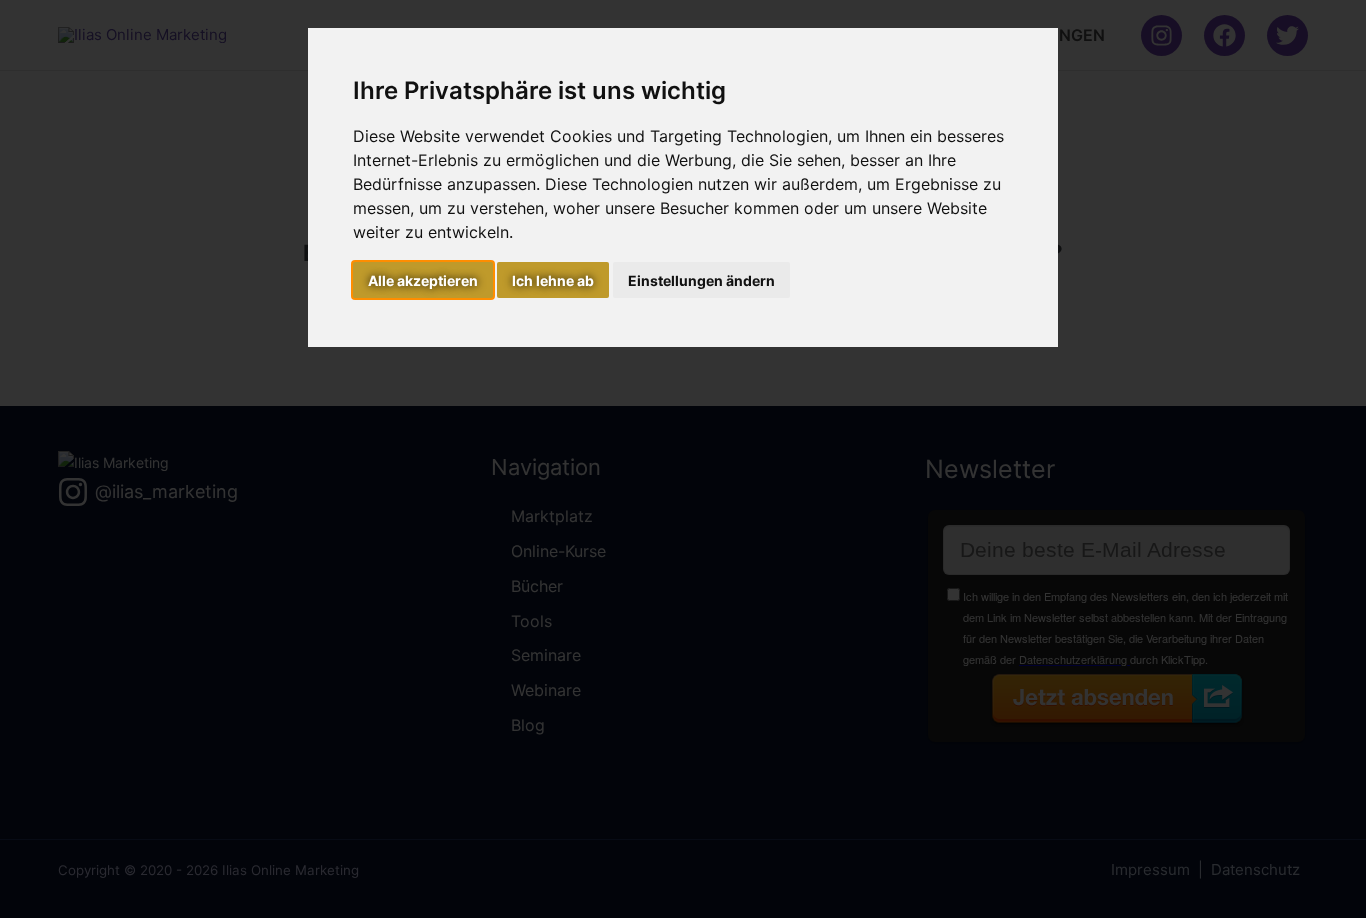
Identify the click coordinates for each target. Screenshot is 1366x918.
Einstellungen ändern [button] (701, 280)
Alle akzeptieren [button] (423, 280)
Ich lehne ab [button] (553, 280)
